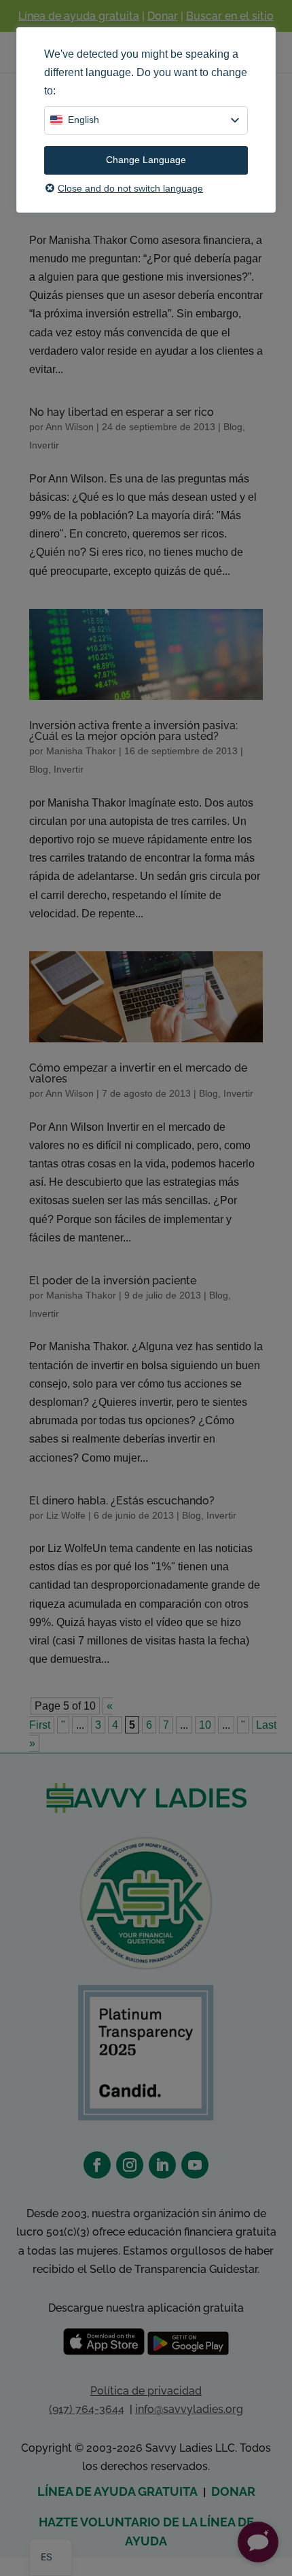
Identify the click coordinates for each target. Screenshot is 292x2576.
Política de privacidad (146, 2391)
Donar (163, 16)
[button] (258, 2542)
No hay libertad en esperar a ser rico (122, 412)
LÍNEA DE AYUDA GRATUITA (117, 2491)
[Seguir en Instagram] (130, 2165)
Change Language (146, 160)
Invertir (44, 445)
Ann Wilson (70, 427)
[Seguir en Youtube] (195, 2165)
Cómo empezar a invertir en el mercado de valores (138, 1073)
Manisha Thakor (81, 751)
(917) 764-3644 (87, 2409)
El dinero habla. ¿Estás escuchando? (122, 1501)
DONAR (233, 2491)
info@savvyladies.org (189, 2409)
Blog (233, 427)
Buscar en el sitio (230, 16)
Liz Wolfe (66, 1515)
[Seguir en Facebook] (97, 2165)
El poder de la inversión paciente (113, 1281)
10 (205, 1725)
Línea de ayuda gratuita (79, 16)
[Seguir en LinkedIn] (162, 2165)
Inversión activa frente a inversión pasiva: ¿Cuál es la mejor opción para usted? (133, 731)
